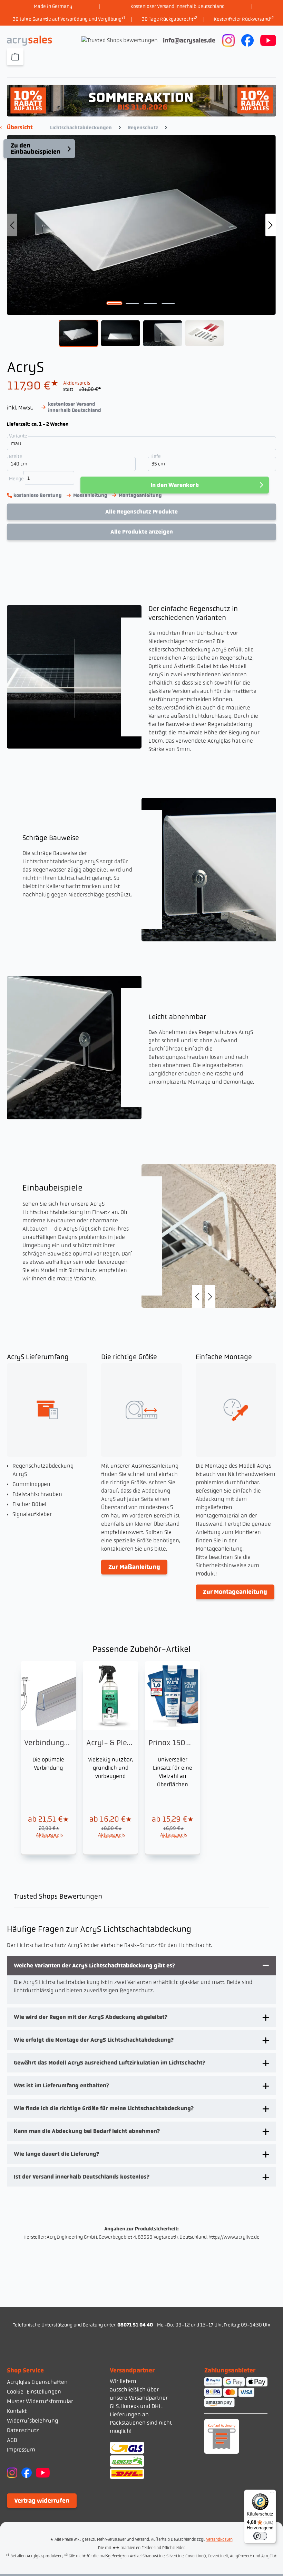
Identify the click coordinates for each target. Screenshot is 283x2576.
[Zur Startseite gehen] (29, 41)
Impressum (21, 2450)
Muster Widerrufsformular (40, 2401)
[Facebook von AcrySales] (27, 2472)
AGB (12, 2440)
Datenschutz (23, 2430)
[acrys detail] (209, 1236)
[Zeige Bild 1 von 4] (115, 303)
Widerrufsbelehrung (32, 2421)
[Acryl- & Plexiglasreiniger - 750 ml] (110, 1757)
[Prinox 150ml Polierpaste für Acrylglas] (173, 1757)
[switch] (260, 2536)
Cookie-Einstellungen (34, 2392)
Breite (16, 456)
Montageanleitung (140, 495)
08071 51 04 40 (135, 2325)
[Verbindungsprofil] (48, 1757)
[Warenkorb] (15, 57)
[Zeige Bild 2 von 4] (133, 303)
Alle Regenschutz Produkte (141, 512)
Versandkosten (219, 2539)
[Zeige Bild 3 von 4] (150, 303)
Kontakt (17, 2411)
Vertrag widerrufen (42, 2501)
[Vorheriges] (12, 225)
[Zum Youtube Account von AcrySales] (268, 40)
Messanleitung (90, 495)
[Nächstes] (271, 225)
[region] (141, 241)
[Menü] (272, 2494)
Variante (19, 436)
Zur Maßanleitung (134, 1567)
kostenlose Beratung (38, 495)
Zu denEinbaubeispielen (36, 149)
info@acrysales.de (189, 40)
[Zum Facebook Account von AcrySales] (247, 40)
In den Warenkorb (175, 485)
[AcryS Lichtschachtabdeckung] (141, 225)
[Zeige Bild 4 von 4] (168, 303)
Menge (16, 479)
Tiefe (156, 456)
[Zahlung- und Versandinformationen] (141, 2460)
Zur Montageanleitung (235, 1592)
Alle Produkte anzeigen (142, 532)
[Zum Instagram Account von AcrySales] (228, 40)
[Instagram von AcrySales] (12, 2472)
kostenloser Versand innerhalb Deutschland (75, 407)
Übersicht (20, 127)
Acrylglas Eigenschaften (37, 2382)
